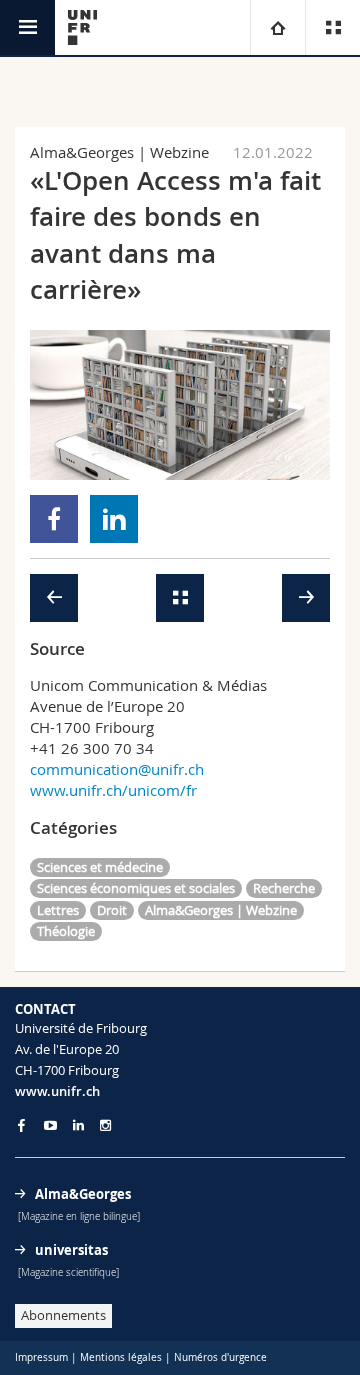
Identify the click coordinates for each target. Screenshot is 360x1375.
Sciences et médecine (100, 867)
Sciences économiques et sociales (136, 888)
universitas (71, 1250)
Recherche (284, 888)
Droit (112, 910)
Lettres (58, 910)
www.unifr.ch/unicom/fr (113, 790)
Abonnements (63, 1315)
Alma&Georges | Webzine (221, 910)
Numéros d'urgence (220, 1357)
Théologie (66, 931)
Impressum (41, 1357)
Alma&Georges (83, 1194)
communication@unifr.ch (117, 769)
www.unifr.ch (57, 1091)
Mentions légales (121, 1357)
